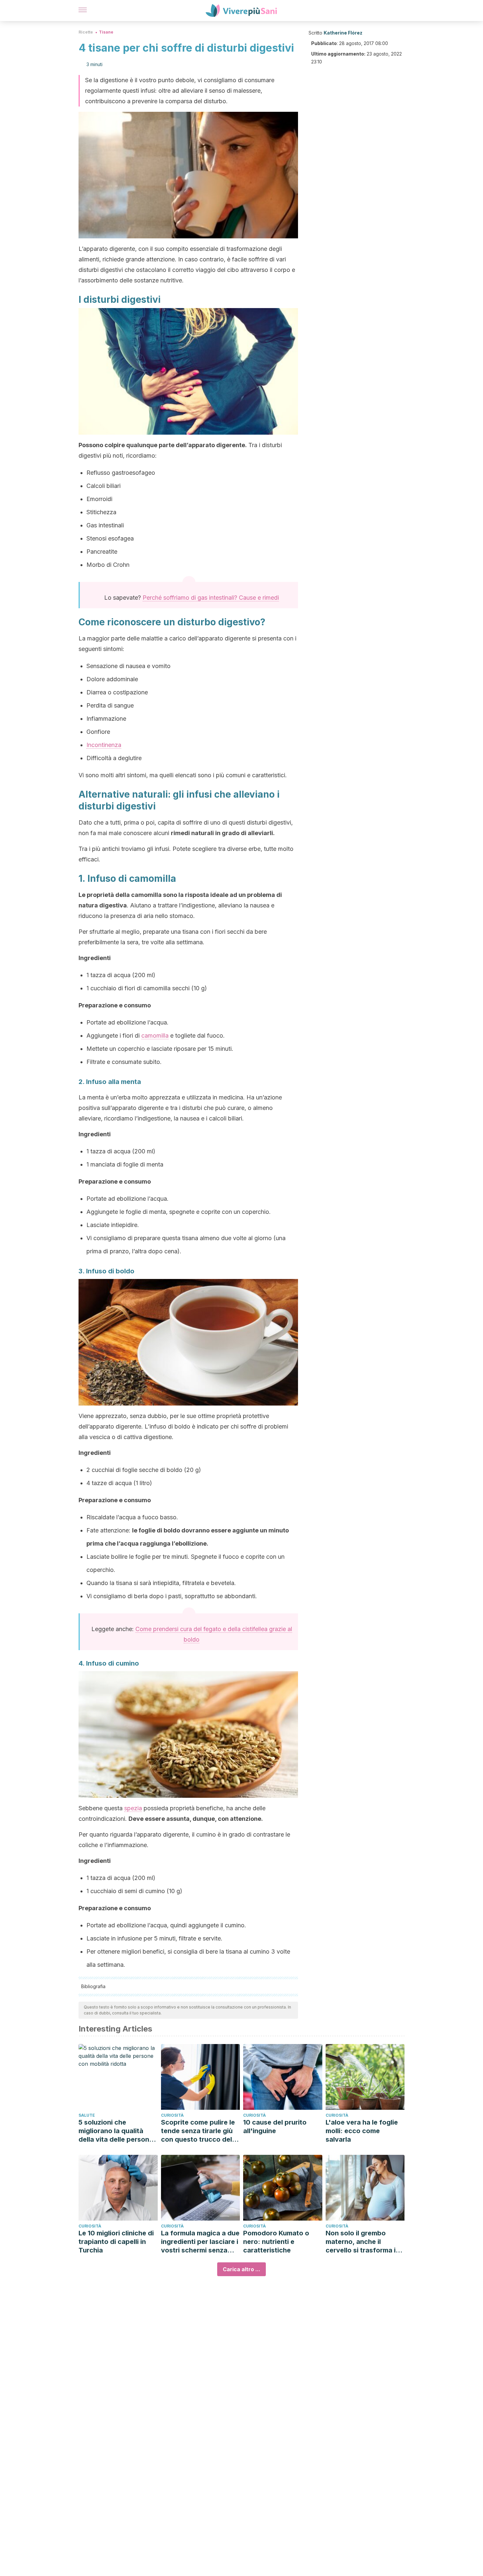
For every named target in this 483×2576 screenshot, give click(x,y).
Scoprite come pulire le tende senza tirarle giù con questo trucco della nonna (199, 2131)
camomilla (155, 1035)
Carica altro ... (241, 2269)
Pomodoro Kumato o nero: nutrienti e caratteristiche (276, 2242)
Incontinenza (104, 745)
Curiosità (172, 2115)
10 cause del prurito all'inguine (275, 2127)
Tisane (106, 32)
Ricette (86, 32)
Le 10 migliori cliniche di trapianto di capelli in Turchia (116, 2242)
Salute (87, 2115)
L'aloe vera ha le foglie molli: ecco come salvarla (362, 2131)
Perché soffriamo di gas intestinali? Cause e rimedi (211, 598)
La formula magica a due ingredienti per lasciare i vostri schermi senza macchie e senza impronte (200, 2242)
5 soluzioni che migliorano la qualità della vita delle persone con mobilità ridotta (116, 2131)
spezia (133, 1808)
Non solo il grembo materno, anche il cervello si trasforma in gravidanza (363, 2242)
